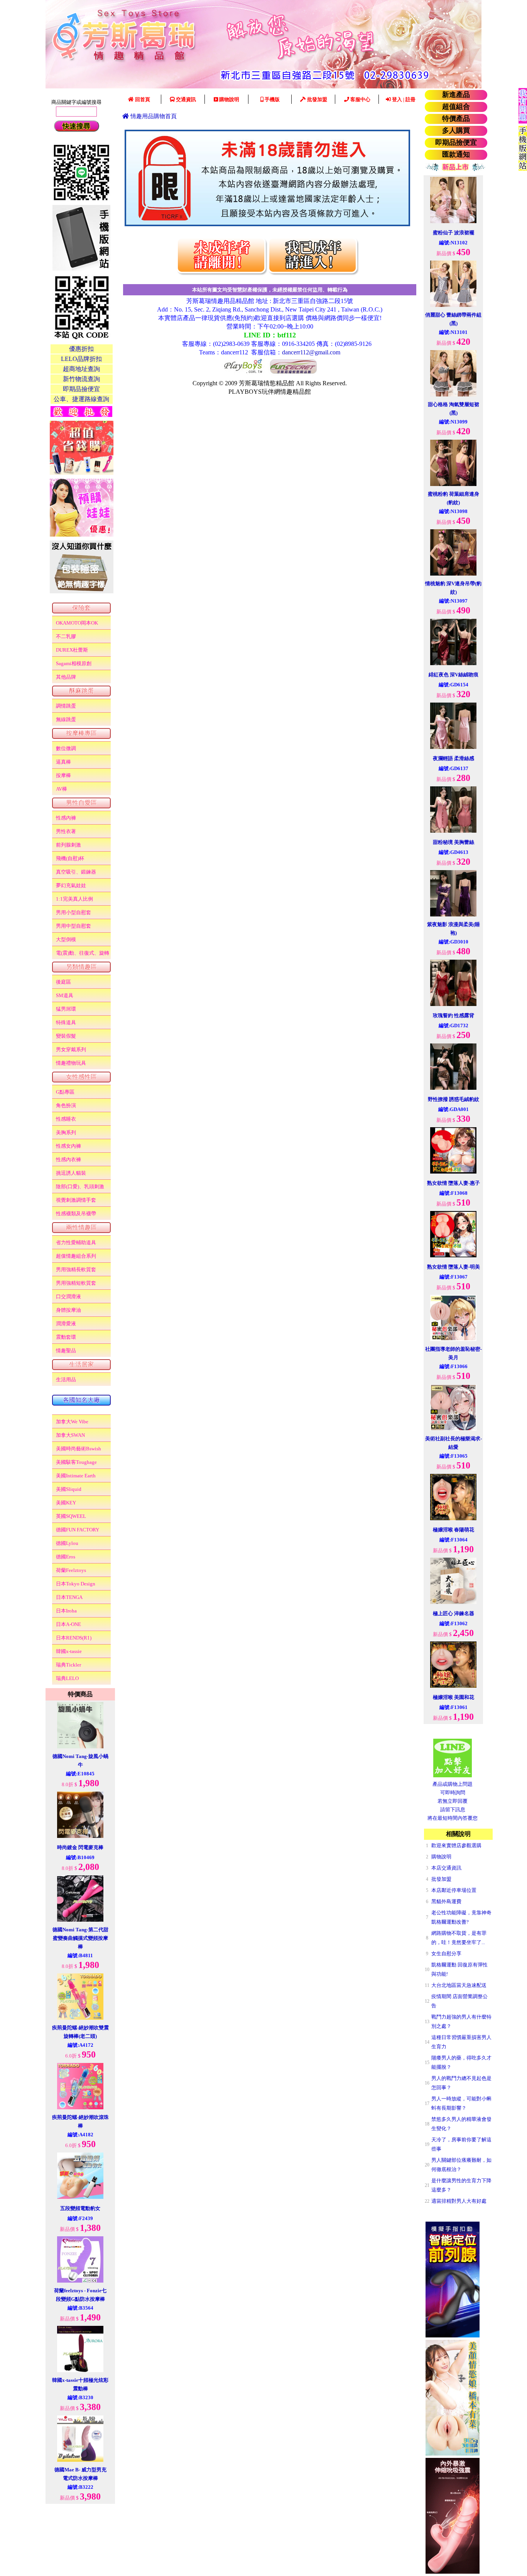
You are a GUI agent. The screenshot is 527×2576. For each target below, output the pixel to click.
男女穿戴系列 (71, 1049)
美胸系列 (66, 1132)
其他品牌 (66, 677)
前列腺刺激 (68, 845)
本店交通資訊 (446, 1868)
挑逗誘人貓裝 (71, 1173)
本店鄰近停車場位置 (454, 1890)
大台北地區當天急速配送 (459, 1985)
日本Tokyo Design (76, 1584)
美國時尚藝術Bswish (79, 1449)
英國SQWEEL (71, 1516)
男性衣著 (66, 831)
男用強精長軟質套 (76, 1269)
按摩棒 (63, 775)
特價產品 (456, 119)
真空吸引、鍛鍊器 (76, 872)
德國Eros (66, 1557)
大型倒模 (66, 939)
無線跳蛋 (66, 719)
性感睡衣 (66, 1119)
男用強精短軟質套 (76, 1283)
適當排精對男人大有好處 (459, 2201)
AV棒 (62, 789)
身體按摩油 (68, 1310)
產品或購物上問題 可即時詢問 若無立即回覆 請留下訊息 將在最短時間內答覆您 (453, 1801)
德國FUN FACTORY (78, 1530)
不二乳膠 (66, 636)
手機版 (272, 99)
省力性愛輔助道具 (76, 1242)
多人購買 (456, 130)
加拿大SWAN (70, 1435)
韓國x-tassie (69, 1651)
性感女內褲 (68, 1146)
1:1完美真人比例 (74, 899)
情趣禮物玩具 (71, 1063)
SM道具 (65, 995)
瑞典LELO (67, 1678)
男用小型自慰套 (73, 912)
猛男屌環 (66, 1009)
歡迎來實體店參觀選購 (456, 1845)
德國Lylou (67, 1543)
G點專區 (65, 1092)
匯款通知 (456, 154)
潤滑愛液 (66, 1324)
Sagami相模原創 (74, 663)
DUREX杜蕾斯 (72, 650)
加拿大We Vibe (72, 1422)
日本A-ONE (68, 1624)
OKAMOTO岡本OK (77, 623)
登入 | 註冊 (403, 99)
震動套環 (66, 1337)
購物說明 (229, 99)
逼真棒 (63, 762)
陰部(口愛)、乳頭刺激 (80, 1186)
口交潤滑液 (68, 1296)
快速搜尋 (76, 126)
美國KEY (66, 1503)
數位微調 (66, 748)
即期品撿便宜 (456, 142)
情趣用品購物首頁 (153, 116)
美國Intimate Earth (76, 1476)
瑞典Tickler (68, 1665)
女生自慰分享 (446, 1954)
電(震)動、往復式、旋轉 (83, 953)
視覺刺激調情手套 (76, 1200)
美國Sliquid (69, 1489)
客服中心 (360, 99)
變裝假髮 (66, 1036)
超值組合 (456, 107)
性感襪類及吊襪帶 (76, 1213)
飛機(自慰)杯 (70, 858)
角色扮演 (66, 1105)
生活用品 (66, 1379)
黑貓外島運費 (446, 1901)
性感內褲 (66, 818)
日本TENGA (69, 1597)
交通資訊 (185, 99)
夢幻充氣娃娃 (71, 885)
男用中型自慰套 (73, 926)
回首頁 (142, 99)
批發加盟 (317, 99)
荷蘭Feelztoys (71, 1570)
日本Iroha (66, 1611)
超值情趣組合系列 (76, 1256)
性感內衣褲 (68, 1159)
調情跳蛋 (66, 706)
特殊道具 (66, 1022)
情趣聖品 (66, 1351)
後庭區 (63, 982)
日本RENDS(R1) (74, 1638)
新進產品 (456, 95)
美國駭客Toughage (76, 1462)
